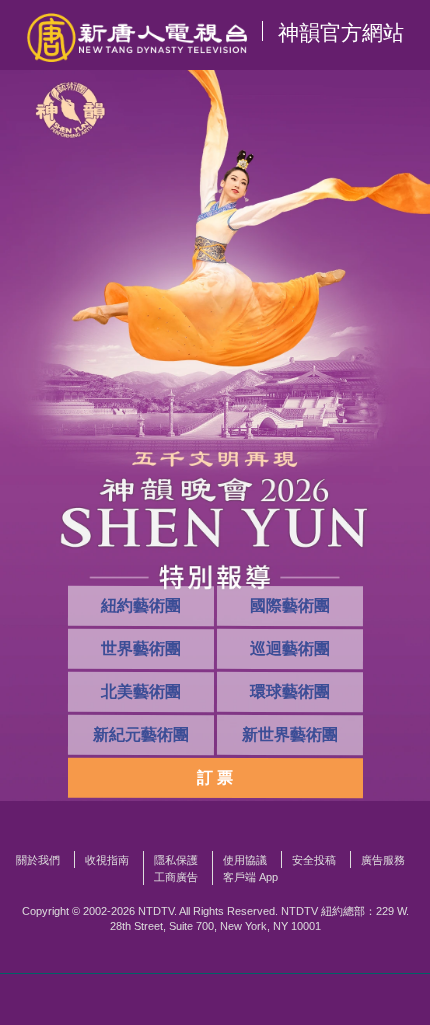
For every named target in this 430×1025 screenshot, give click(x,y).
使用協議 (245, 860)
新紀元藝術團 (140, 734)
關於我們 (38, 860)
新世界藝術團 (289, 734)
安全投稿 (314, 860)
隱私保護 (176, 860)
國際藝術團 (289, 605)
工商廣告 (176, 877)
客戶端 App (250, 877)
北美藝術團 (140, 691)
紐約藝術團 (140, 605)
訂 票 (215, 777)
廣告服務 (383, 860)
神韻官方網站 (341, 33)
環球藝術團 (289, 691)
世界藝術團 (140, 648)
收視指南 (107, 860)
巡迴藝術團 (289, 648)
